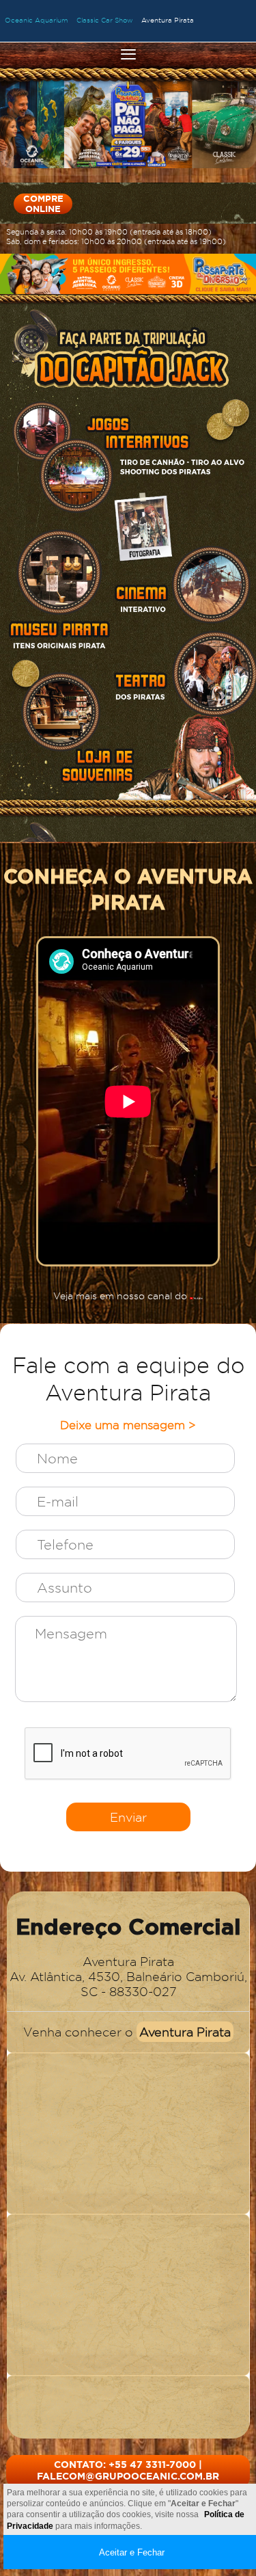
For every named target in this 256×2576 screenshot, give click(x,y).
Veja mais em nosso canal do (122, 1296)
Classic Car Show (105, 20)
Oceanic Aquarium (37, 20)
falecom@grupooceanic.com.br (128, 2476)
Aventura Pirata (168, 20)
